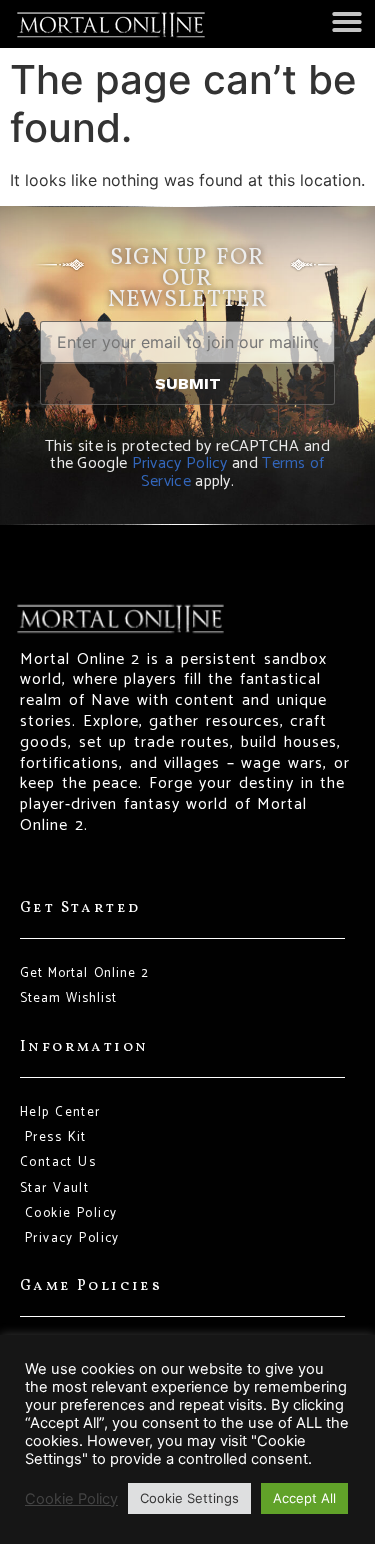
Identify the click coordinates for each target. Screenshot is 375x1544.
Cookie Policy (71, 1499)
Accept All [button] (304, 1498)
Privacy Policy (180, 463)
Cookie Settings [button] (189, 1498)
